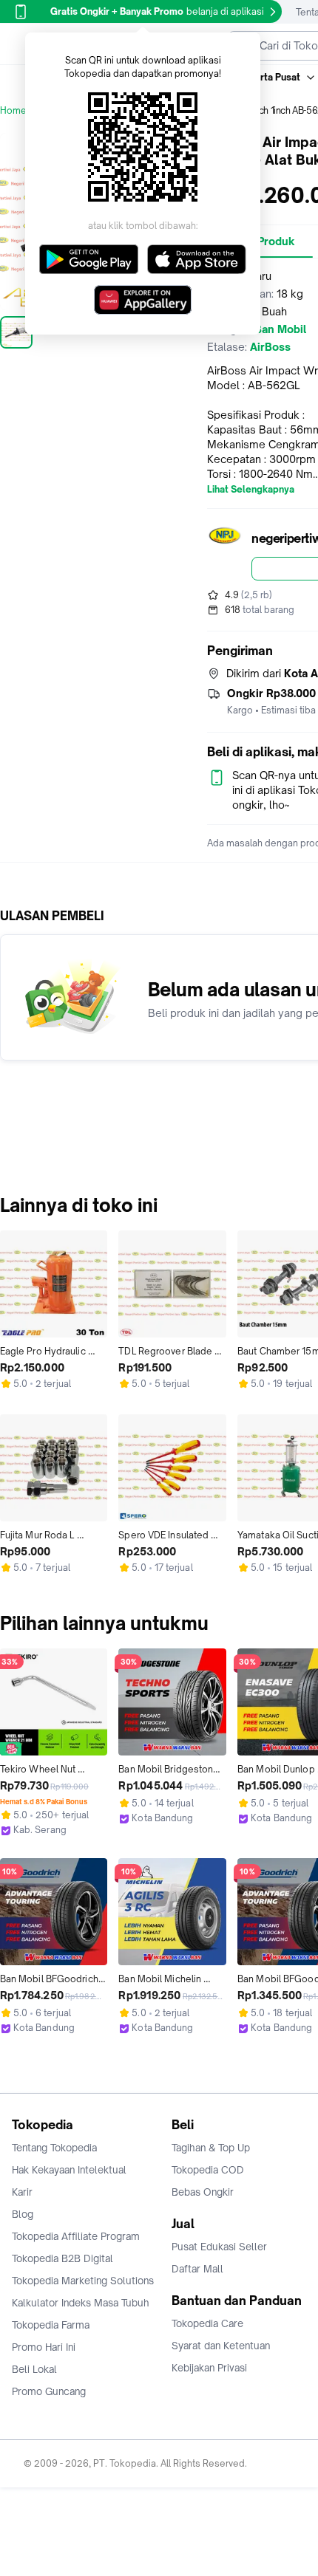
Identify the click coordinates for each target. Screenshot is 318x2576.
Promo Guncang (49, 2391)
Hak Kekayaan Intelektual (69, 2170)
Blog (23, 2214)
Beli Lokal (34, 2369)
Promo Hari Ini (44, 2347)
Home (13, 110)
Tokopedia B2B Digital (62, 2258)
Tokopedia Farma (51, 2325)
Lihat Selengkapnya (251, 490)
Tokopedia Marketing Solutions (83, 2281)
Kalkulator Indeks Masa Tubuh (81, 2303)
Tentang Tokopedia (54, 2148)
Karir (22, 2192)
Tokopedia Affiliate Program (76, 2236)
